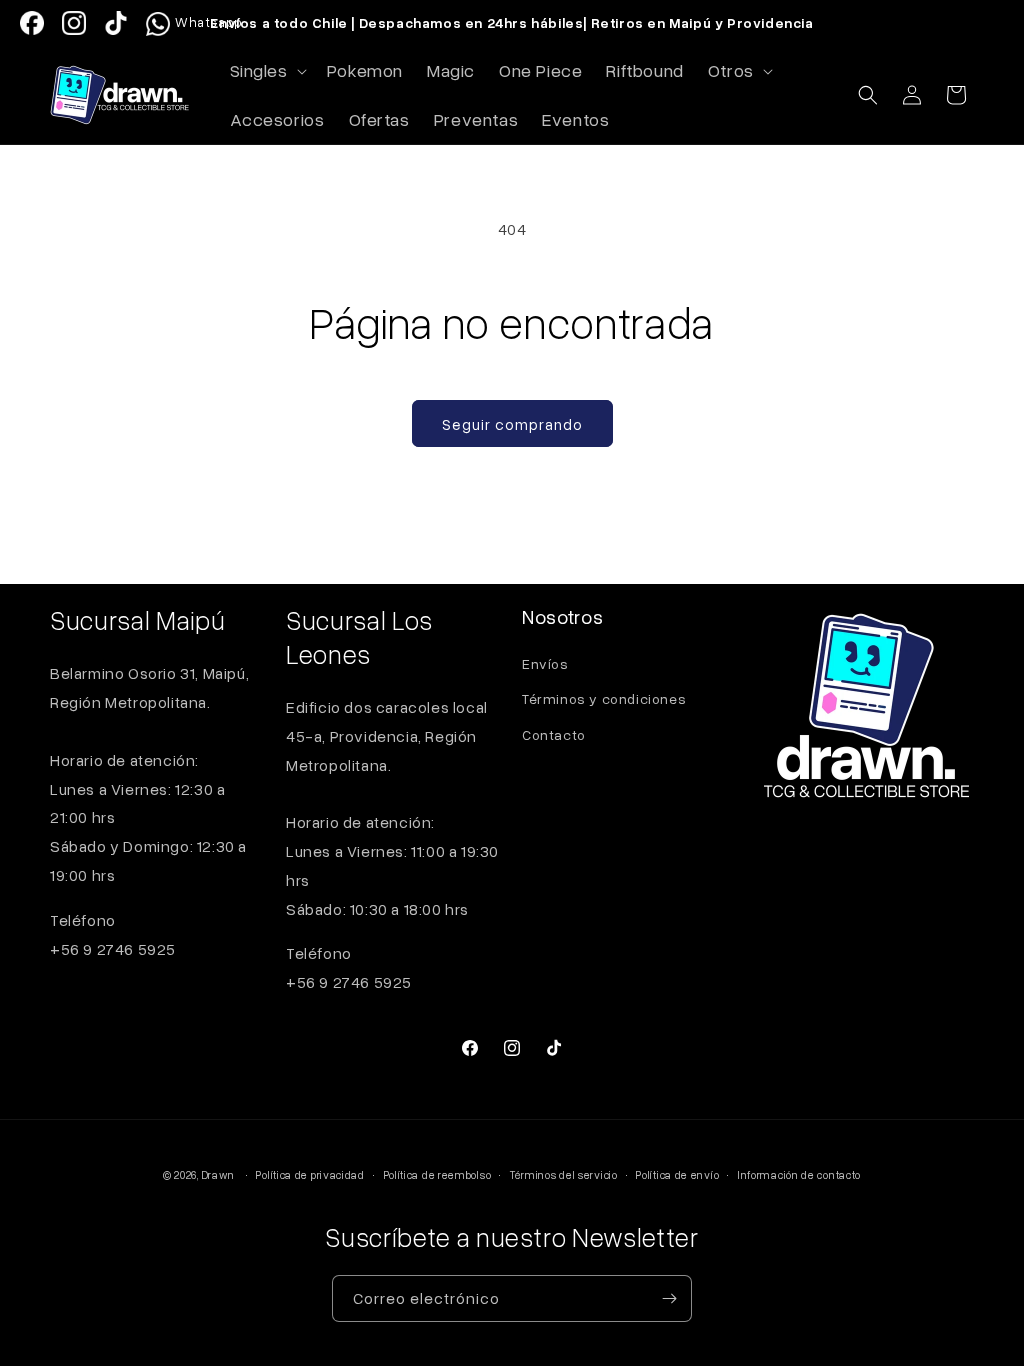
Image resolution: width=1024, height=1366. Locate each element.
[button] (266, 70)
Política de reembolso (438, 1174)
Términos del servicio (564, 1174)
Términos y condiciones (604, 698)
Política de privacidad (310, 1174)
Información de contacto (799, 1174)
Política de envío (677, 1174)
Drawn (219, 1174)
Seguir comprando (512, 424)
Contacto (554, 734)
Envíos (545, 663)
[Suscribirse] (669, 1298)
